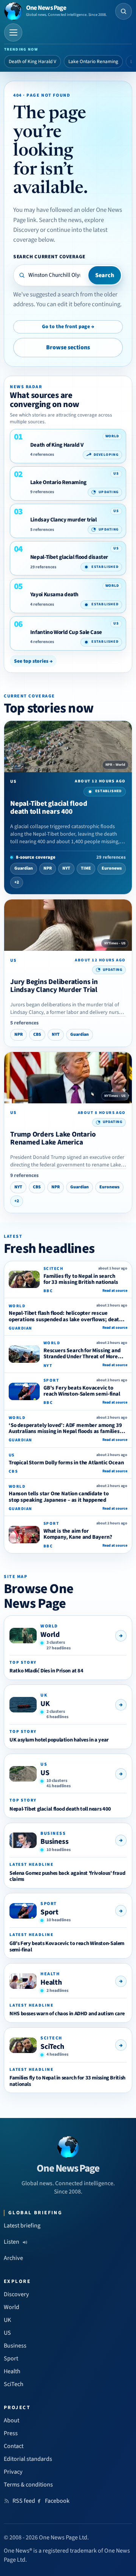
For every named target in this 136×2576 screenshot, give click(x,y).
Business (54, 1842)
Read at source (115, 1291)
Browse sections (68, 347)
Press (11, 2433)
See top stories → (33, 661)
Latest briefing (22, 2226)
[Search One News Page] (124, 11)
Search (105, 275)
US (45, 1773)
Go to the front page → (68, 327)
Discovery (16, 2294)
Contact (14, 2446)
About (12, 2420)
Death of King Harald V (32, 62)
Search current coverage (49, 257)
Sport (49, 1912)
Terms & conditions (28, 2485)
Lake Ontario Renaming (93, 62)
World (50, 1635)
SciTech (52, 2047)
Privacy (13, 2472)
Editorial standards (28, 2459)
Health (51, 1982)
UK (45, 1704)
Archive (13, 2258)
